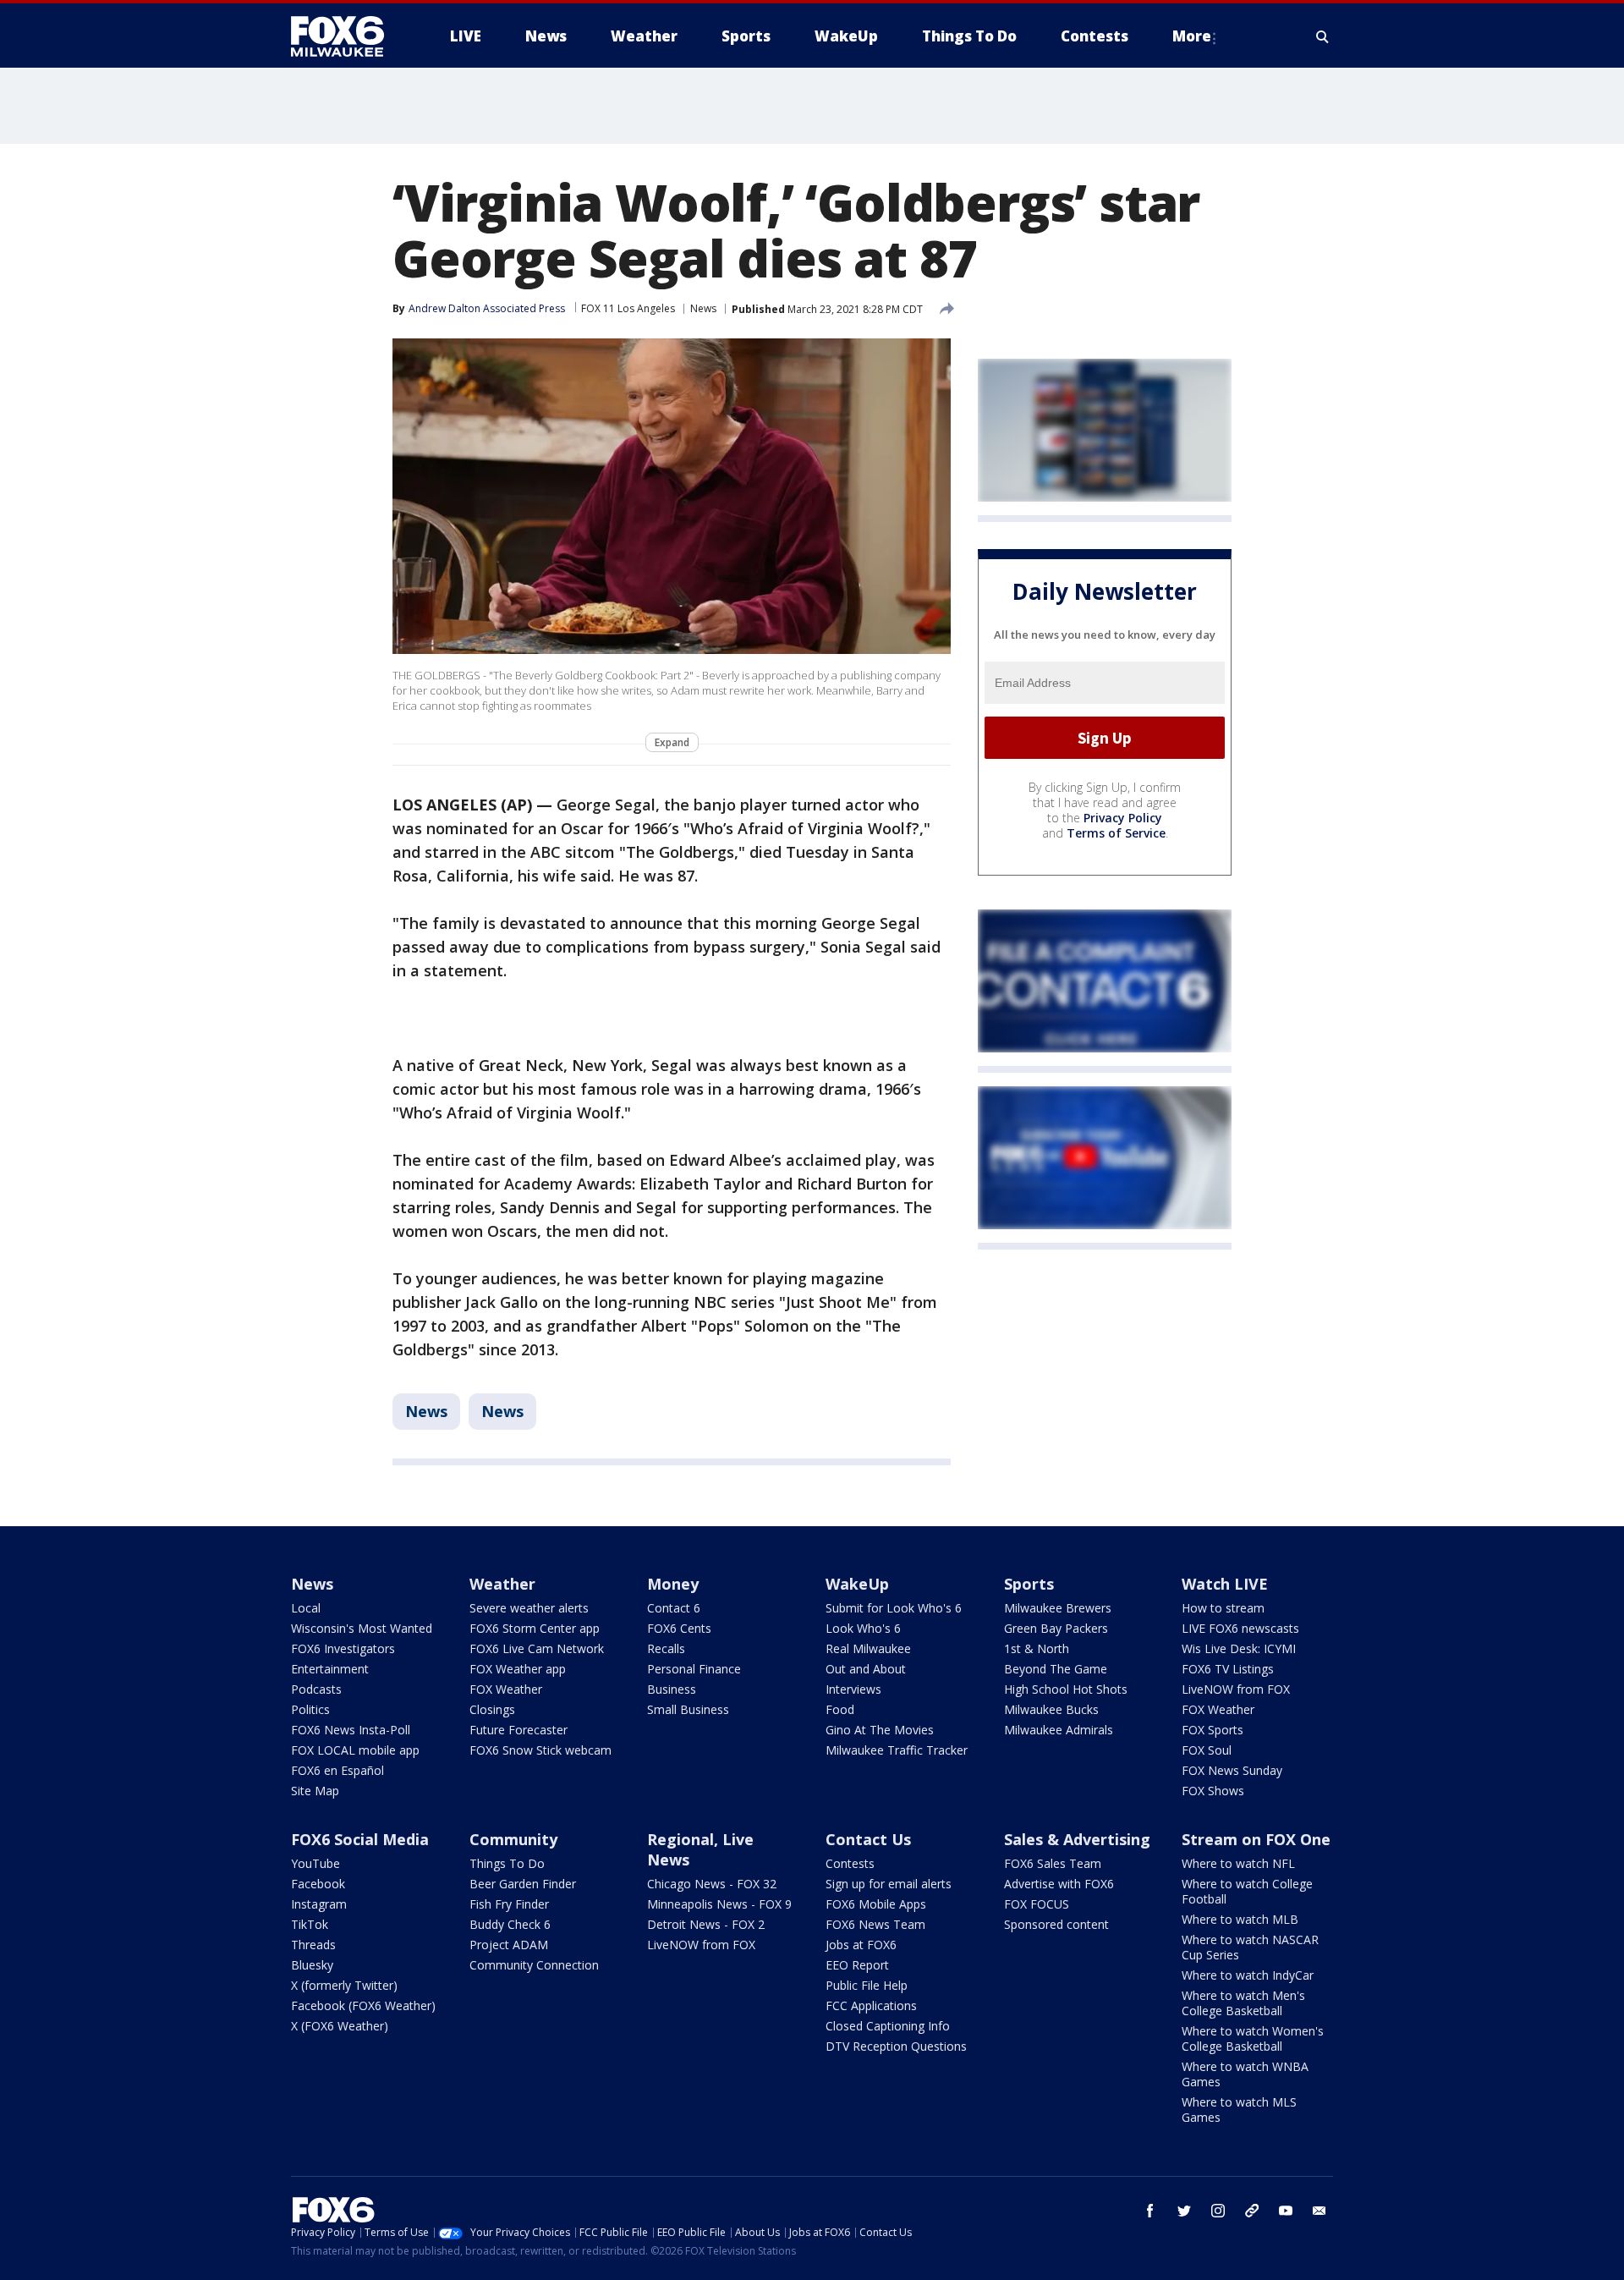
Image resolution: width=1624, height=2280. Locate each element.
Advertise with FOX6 (1059, 1884)
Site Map (315, 1791)
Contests (850, 1863)
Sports (1029, 1584)
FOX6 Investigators (343, 1648)
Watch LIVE (1225, 1584)
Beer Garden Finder (523, 1884)
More (1192, 36)
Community (513, 1839)
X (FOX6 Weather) (340, 2026)
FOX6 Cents (679, 1628)
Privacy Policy (1123, 818)
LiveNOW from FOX (1236, 1689)
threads (1252, 2211)
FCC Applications (871, 2005)
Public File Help (867, 1985)
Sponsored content (1056, 1924)
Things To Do (507, 1863)
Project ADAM (509, 1945)
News (703, 308)
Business (672, 1689)
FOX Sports (1213, 1730)
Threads (313, 1945)
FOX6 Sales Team (1053, 1863)
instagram (1218, 2211)
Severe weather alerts (529, 1608)
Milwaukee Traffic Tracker (897, 1750)
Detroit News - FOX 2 (706, 1924)
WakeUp (857, 1584)
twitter (1184, 2211)
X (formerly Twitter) (344, 1985)
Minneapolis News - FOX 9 (719, 1904)
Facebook (318, 1884)
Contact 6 (674, 1608)
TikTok (310, 1924)
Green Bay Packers (1056, 1628)
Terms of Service (1116, 833)
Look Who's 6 (863, 1628)
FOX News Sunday (1232, 1770)
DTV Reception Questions (896, 2046)
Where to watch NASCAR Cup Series (1250, 1947)
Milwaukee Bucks (1051, 1709)
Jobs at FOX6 (861, 1945)
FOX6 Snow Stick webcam (540, 1750)
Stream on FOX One (1256, 1839)
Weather (502, 1584)
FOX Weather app (518, 1669)
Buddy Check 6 (510, 1924)
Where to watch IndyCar (1248, 1975)
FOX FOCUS (1037, 1904)
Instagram (319, 1904)
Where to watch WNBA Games (1245, 2074)
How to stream (1223, 1608)
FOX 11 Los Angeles (628, 308)
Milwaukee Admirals (1059, 1730)
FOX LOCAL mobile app (355, 1750)
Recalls (666, 1648)
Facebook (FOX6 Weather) (363, 2005)
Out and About (866, 1669)
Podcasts (316, 1689)
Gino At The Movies (880, 1730)
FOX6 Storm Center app (535, 1628)
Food (840, 1709)
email (1319, 2211)
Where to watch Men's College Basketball (1243, 2003)
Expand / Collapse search (1323, 36)
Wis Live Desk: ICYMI (1239, 1648)
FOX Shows (1213, 1791)
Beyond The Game (1056, 1669)
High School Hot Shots (1066, 1689)
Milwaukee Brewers (1058, 1608)
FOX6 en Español (337, 1770)
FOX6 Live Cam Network (537, 1648)
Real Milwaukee (868, 1648)
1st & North (1037, 1648)
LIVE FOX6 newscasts (1240, 1628)
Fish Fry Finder (509, 1904)
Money (673, 1584)
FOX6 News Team (875, 1924)
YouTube (315, 1863)
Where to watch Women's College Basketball (1253, 2038)
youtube (1286, 2211)
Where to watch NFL (1238, 1863)
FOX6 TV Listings (1228, 1669)
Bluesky (312, 1965)
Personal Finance (694, 1669)
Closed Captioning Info (888, 2026)
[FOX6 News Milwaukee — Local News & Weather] (347, 36)
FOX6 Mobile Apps (876, 1904)
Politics (310, 1709)
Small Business (688, 1709)
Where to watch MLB (1240, 1919)
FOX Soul (1207, 1750)
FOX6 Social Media (360, 1839)
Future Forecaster (518, 1730)
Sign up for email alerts (889, 1884)
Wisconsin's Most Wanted (362, 1628)
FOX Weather (506, 1689)
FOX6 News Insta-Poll (351, 1730)
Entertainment (330, 1669)
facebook (1150, 2211)
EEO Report (857, 1965)
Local (306, 1608)
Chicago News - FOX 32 (712, 1884)
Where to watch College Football (1247, 1891)
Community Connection (534, 1965)
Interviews (853, 1689)
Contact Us (868, 1839)
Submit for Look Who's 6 (894, 1608)
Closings (492, 1709)
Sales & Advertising (1077, 1839)
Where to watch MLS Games (1239, 2110)
